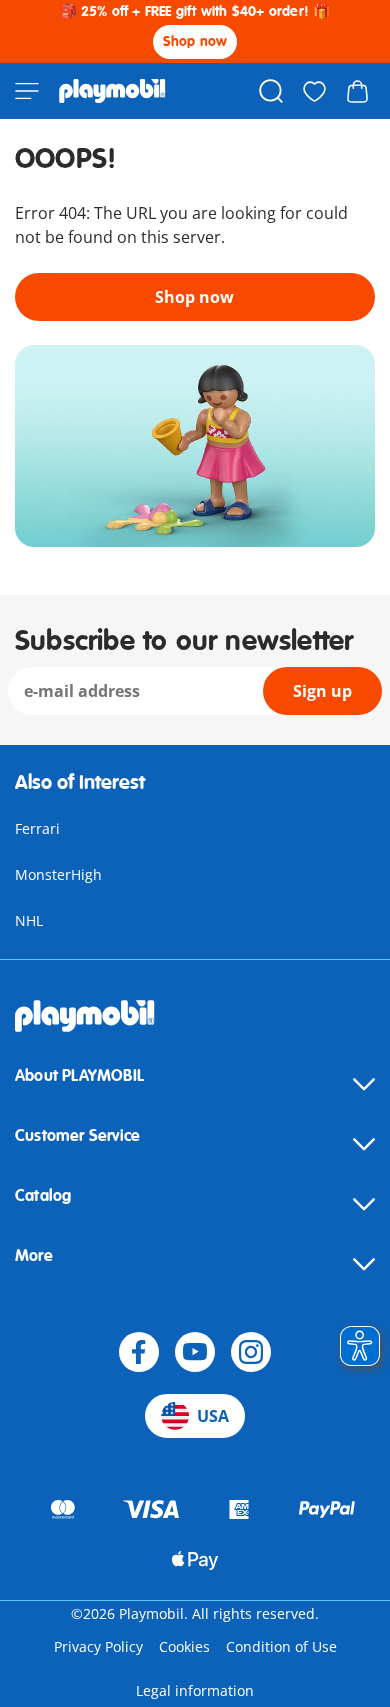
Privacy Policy (98, 1646)
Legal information (195, 1690)
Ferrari (37, 828)
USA (213, 1416)
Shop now (195, 41)
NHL (29, 920)
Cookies (184, 1646)
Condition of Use (281, 1646)
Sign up (322, 691)
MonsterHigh (58, 874)
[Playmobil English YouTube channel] (195, 1352)
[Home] (112, 91)
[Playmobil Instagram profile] (251, 1352)
